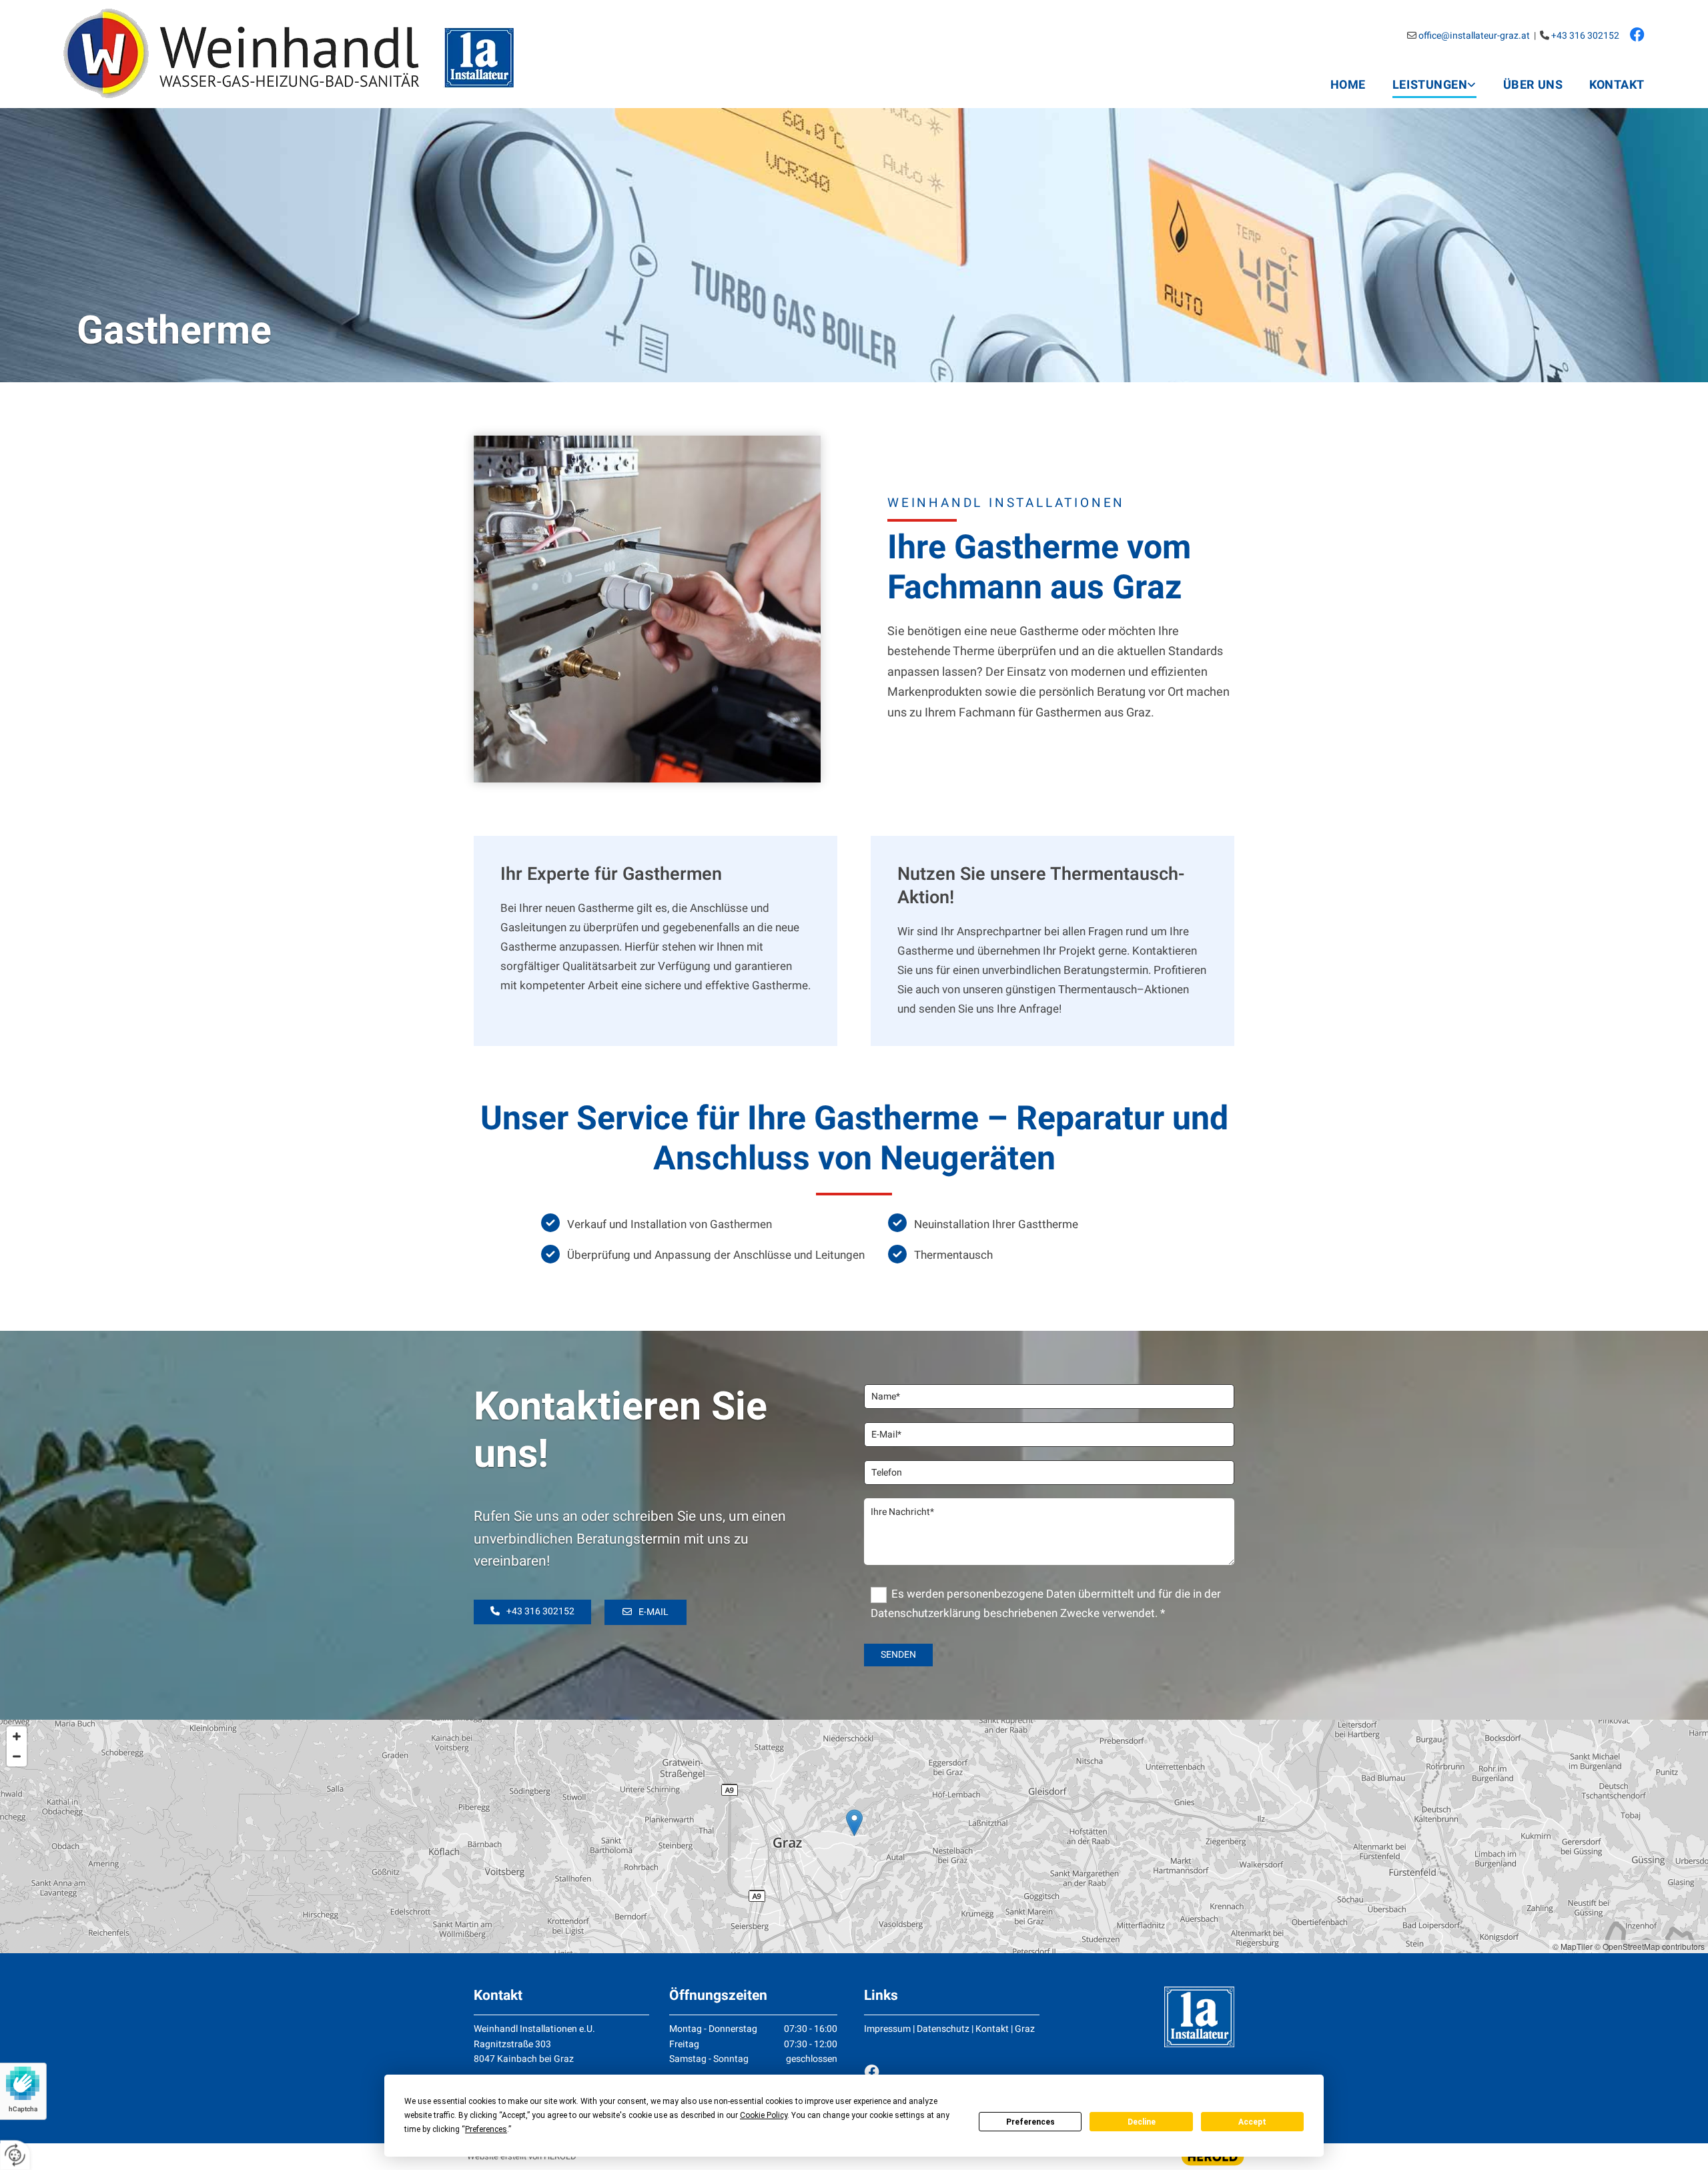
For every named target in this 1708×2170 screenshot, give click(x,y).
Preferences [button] (486, 2129)
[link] (1421, 84)
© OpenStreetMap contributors (1650, 1946)
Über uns (1533, 85)
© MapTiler (1573, 1946)
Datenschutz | (946, 2029)
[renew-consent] (15, 2155)
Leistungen (1430, 85)
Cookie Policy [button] (764, 2115)
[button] (532, 1612)
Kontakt (1617, 85)
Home (1348, 85)
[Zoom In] (17, 1736)
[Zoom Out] (17, 1756)
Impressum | (890, 2029)
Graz (1025, 2029)
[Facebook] (952, 2072)
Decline (1142, 2122)
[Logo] (320, 54)
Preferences (1030, 2122)
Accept (1252, 2122)
